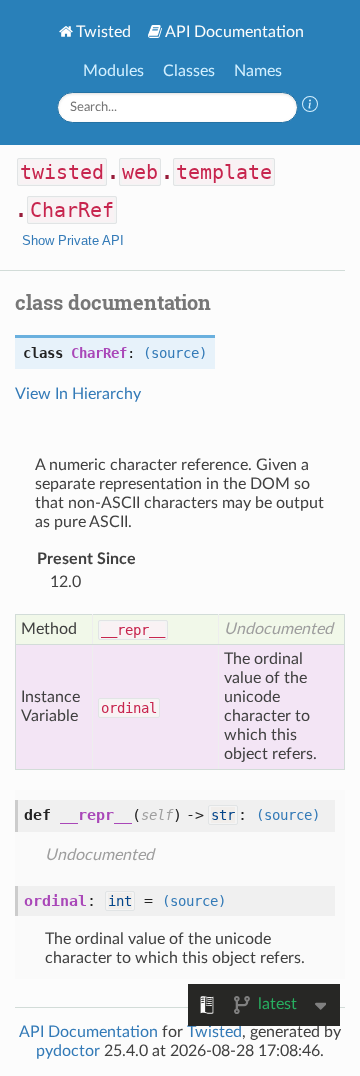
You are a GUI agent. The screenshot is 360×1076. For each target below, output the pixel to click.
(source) (175, 353)
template (224, 172)
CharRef (72, 210)
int (120, 901)
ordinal (129, 708)
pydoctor (68, 1051)
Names (258, 71)
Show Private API (73, 240)
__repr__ (133, 630)
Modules (113, 71)
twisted (62, 172)
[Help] (310, 107)
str (223, 815)
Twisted (103, 32)
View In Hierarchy (78, 394)
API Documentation (234, 32)
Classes (189, 71)
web (140, 172)
